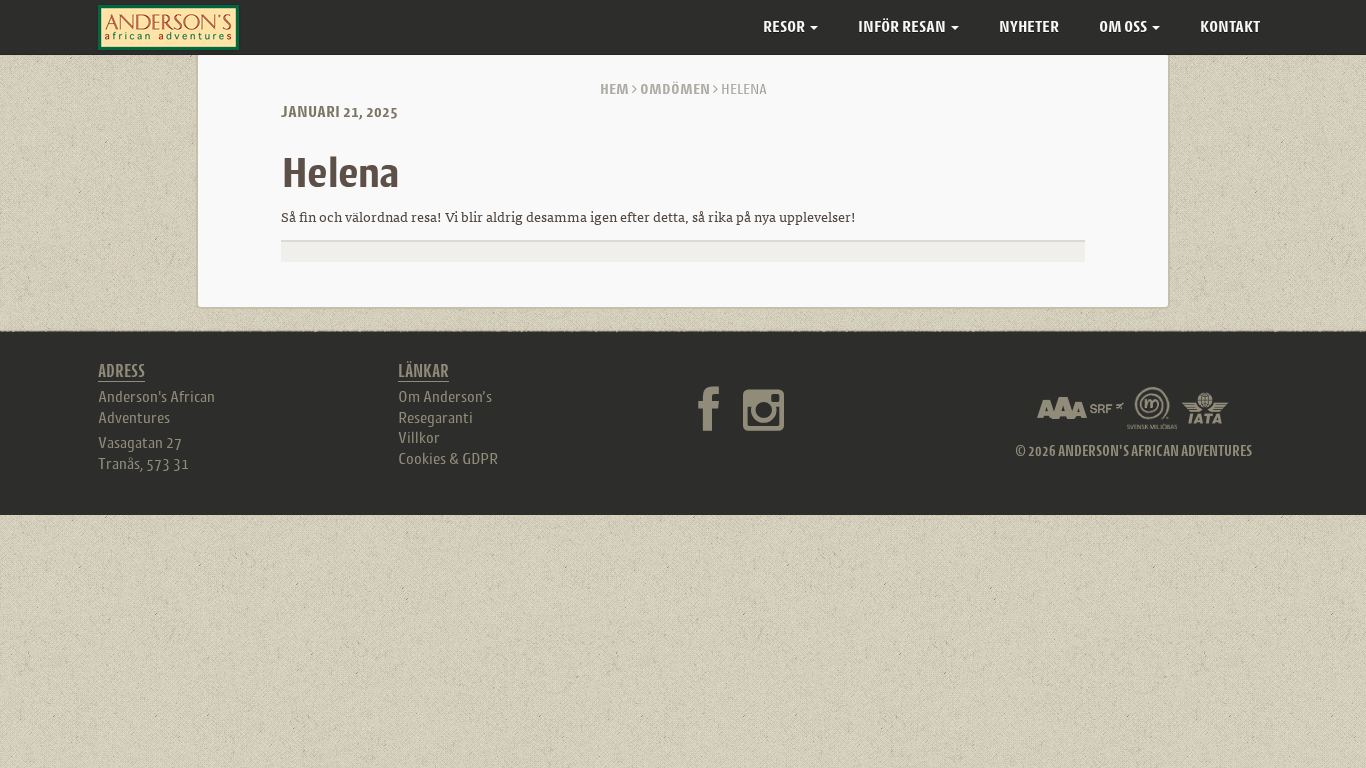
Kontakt (1230, 26)
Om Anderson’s (445, 396)
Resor (785, 26)
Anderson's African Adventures (156, 406)
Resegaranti (435, 417)
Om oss (1124, 26)
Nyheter (1029, 26)
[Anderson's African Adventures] (168, 27)
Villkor (419, 437)
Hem (614, 88)
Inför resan (903, 26)
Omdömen (675, 88)
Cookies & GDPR (448, 458)
